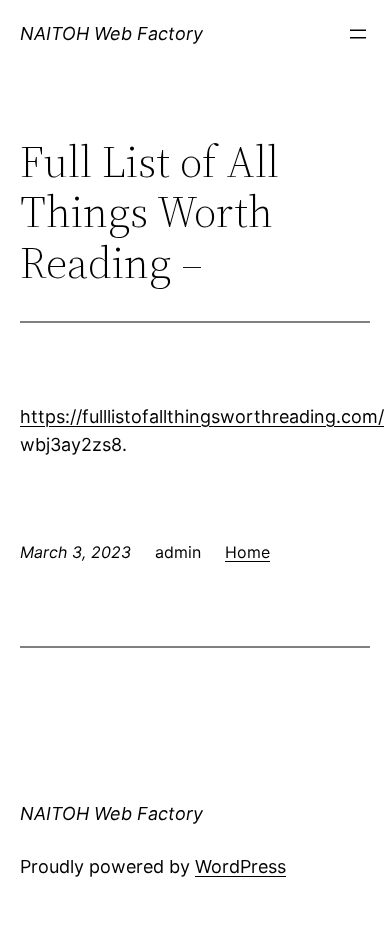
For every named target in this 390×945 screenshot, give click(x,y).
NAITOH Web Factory (111, 33)
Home (247, 552)
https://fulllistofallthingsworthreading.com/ (202, 416)
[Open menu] (358, 34)
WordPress (240, 866)
